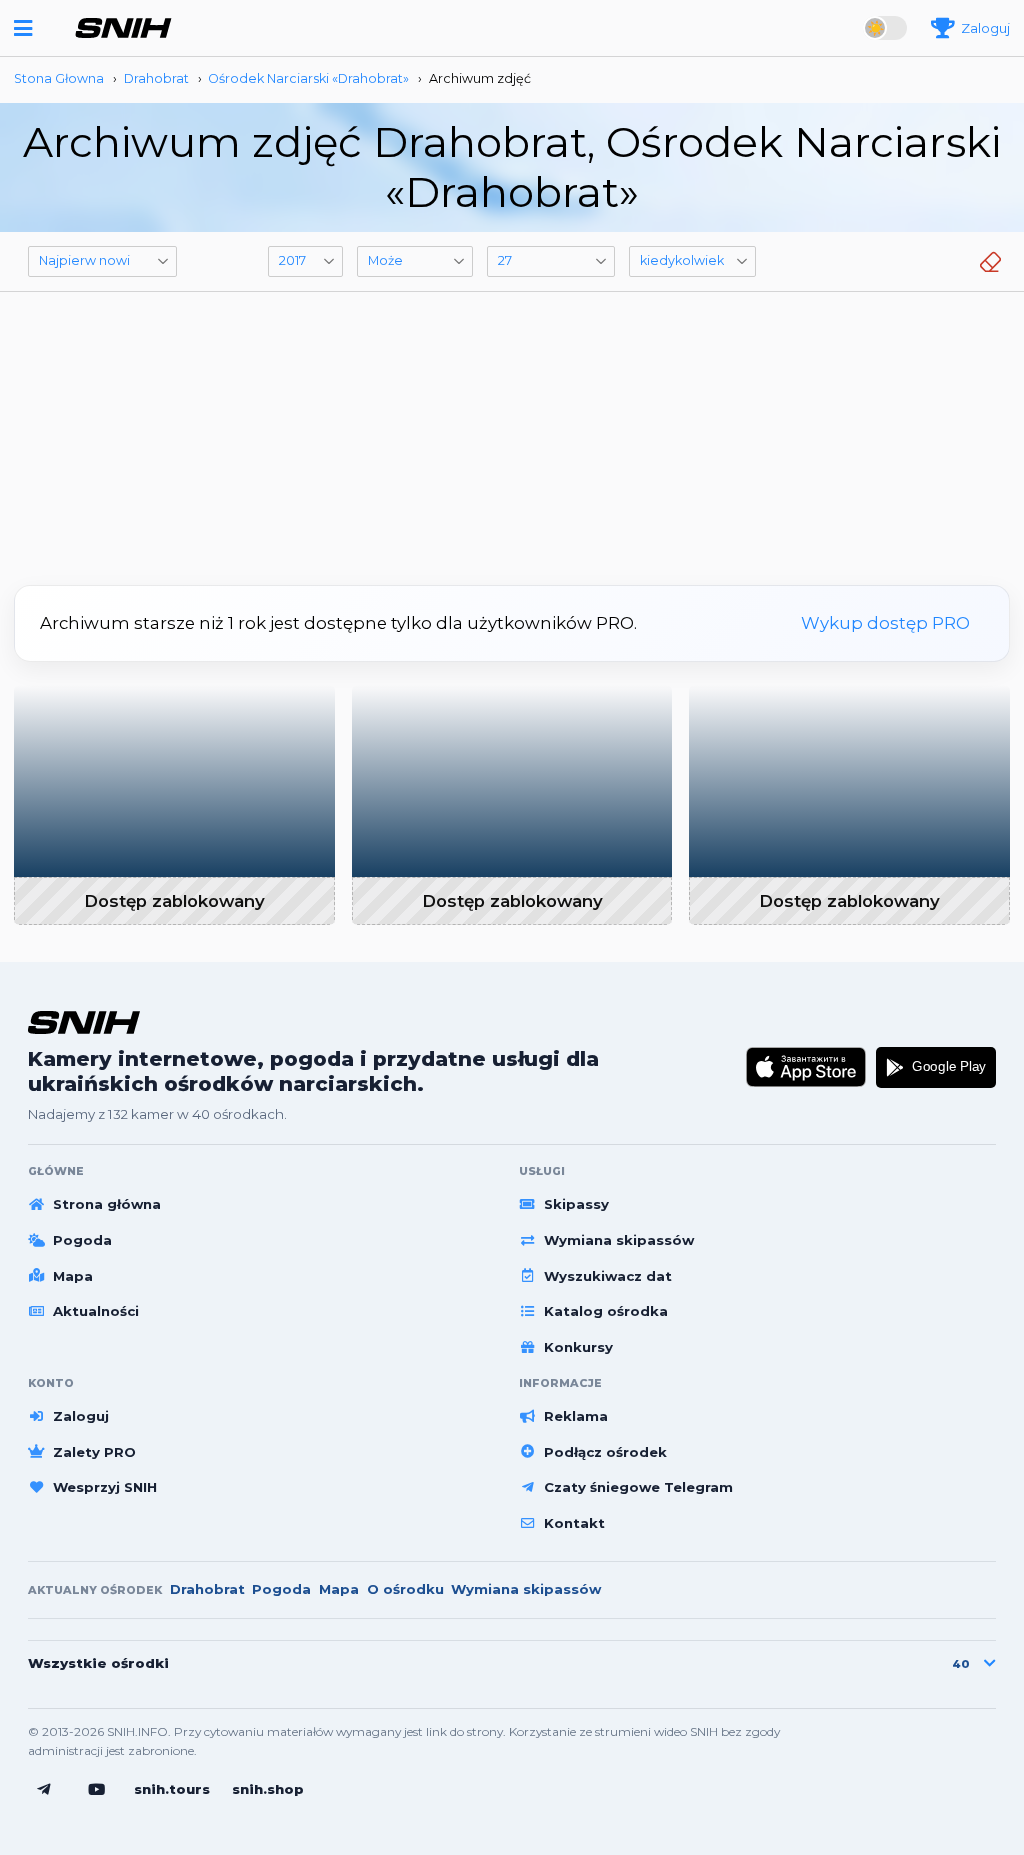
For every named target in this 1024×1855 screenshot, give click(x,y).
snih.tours (172, 1789)
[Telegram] (44, 1790)
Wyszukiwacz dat (608, 1276)
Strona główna (107, 1204)
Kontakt (574, 1523)
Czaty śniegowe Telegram (638, 1487)
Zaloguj (81, 1416)
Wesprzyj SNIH (105, 1487)
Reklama (576, 1416)
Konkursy (578, 1347)
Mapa (73, 1276)
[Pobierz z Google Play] (936, 1068)
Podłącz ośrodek (605, 1452)
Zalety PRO (94, 1452)
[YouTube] (97, 1790)
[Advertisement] (512, 431)
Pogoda (82, 1240)
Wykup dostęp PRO (885, 623)
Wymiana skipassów (619, 1240)
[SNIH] (84, 1022)
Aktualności (96, 1311)
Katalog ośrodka (606, 1311)
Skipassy (576, 1204)
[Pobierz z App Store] (806, 1068)
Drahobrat (207, 1589)
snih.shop (268, 1789)
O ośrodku (405, 1589)
